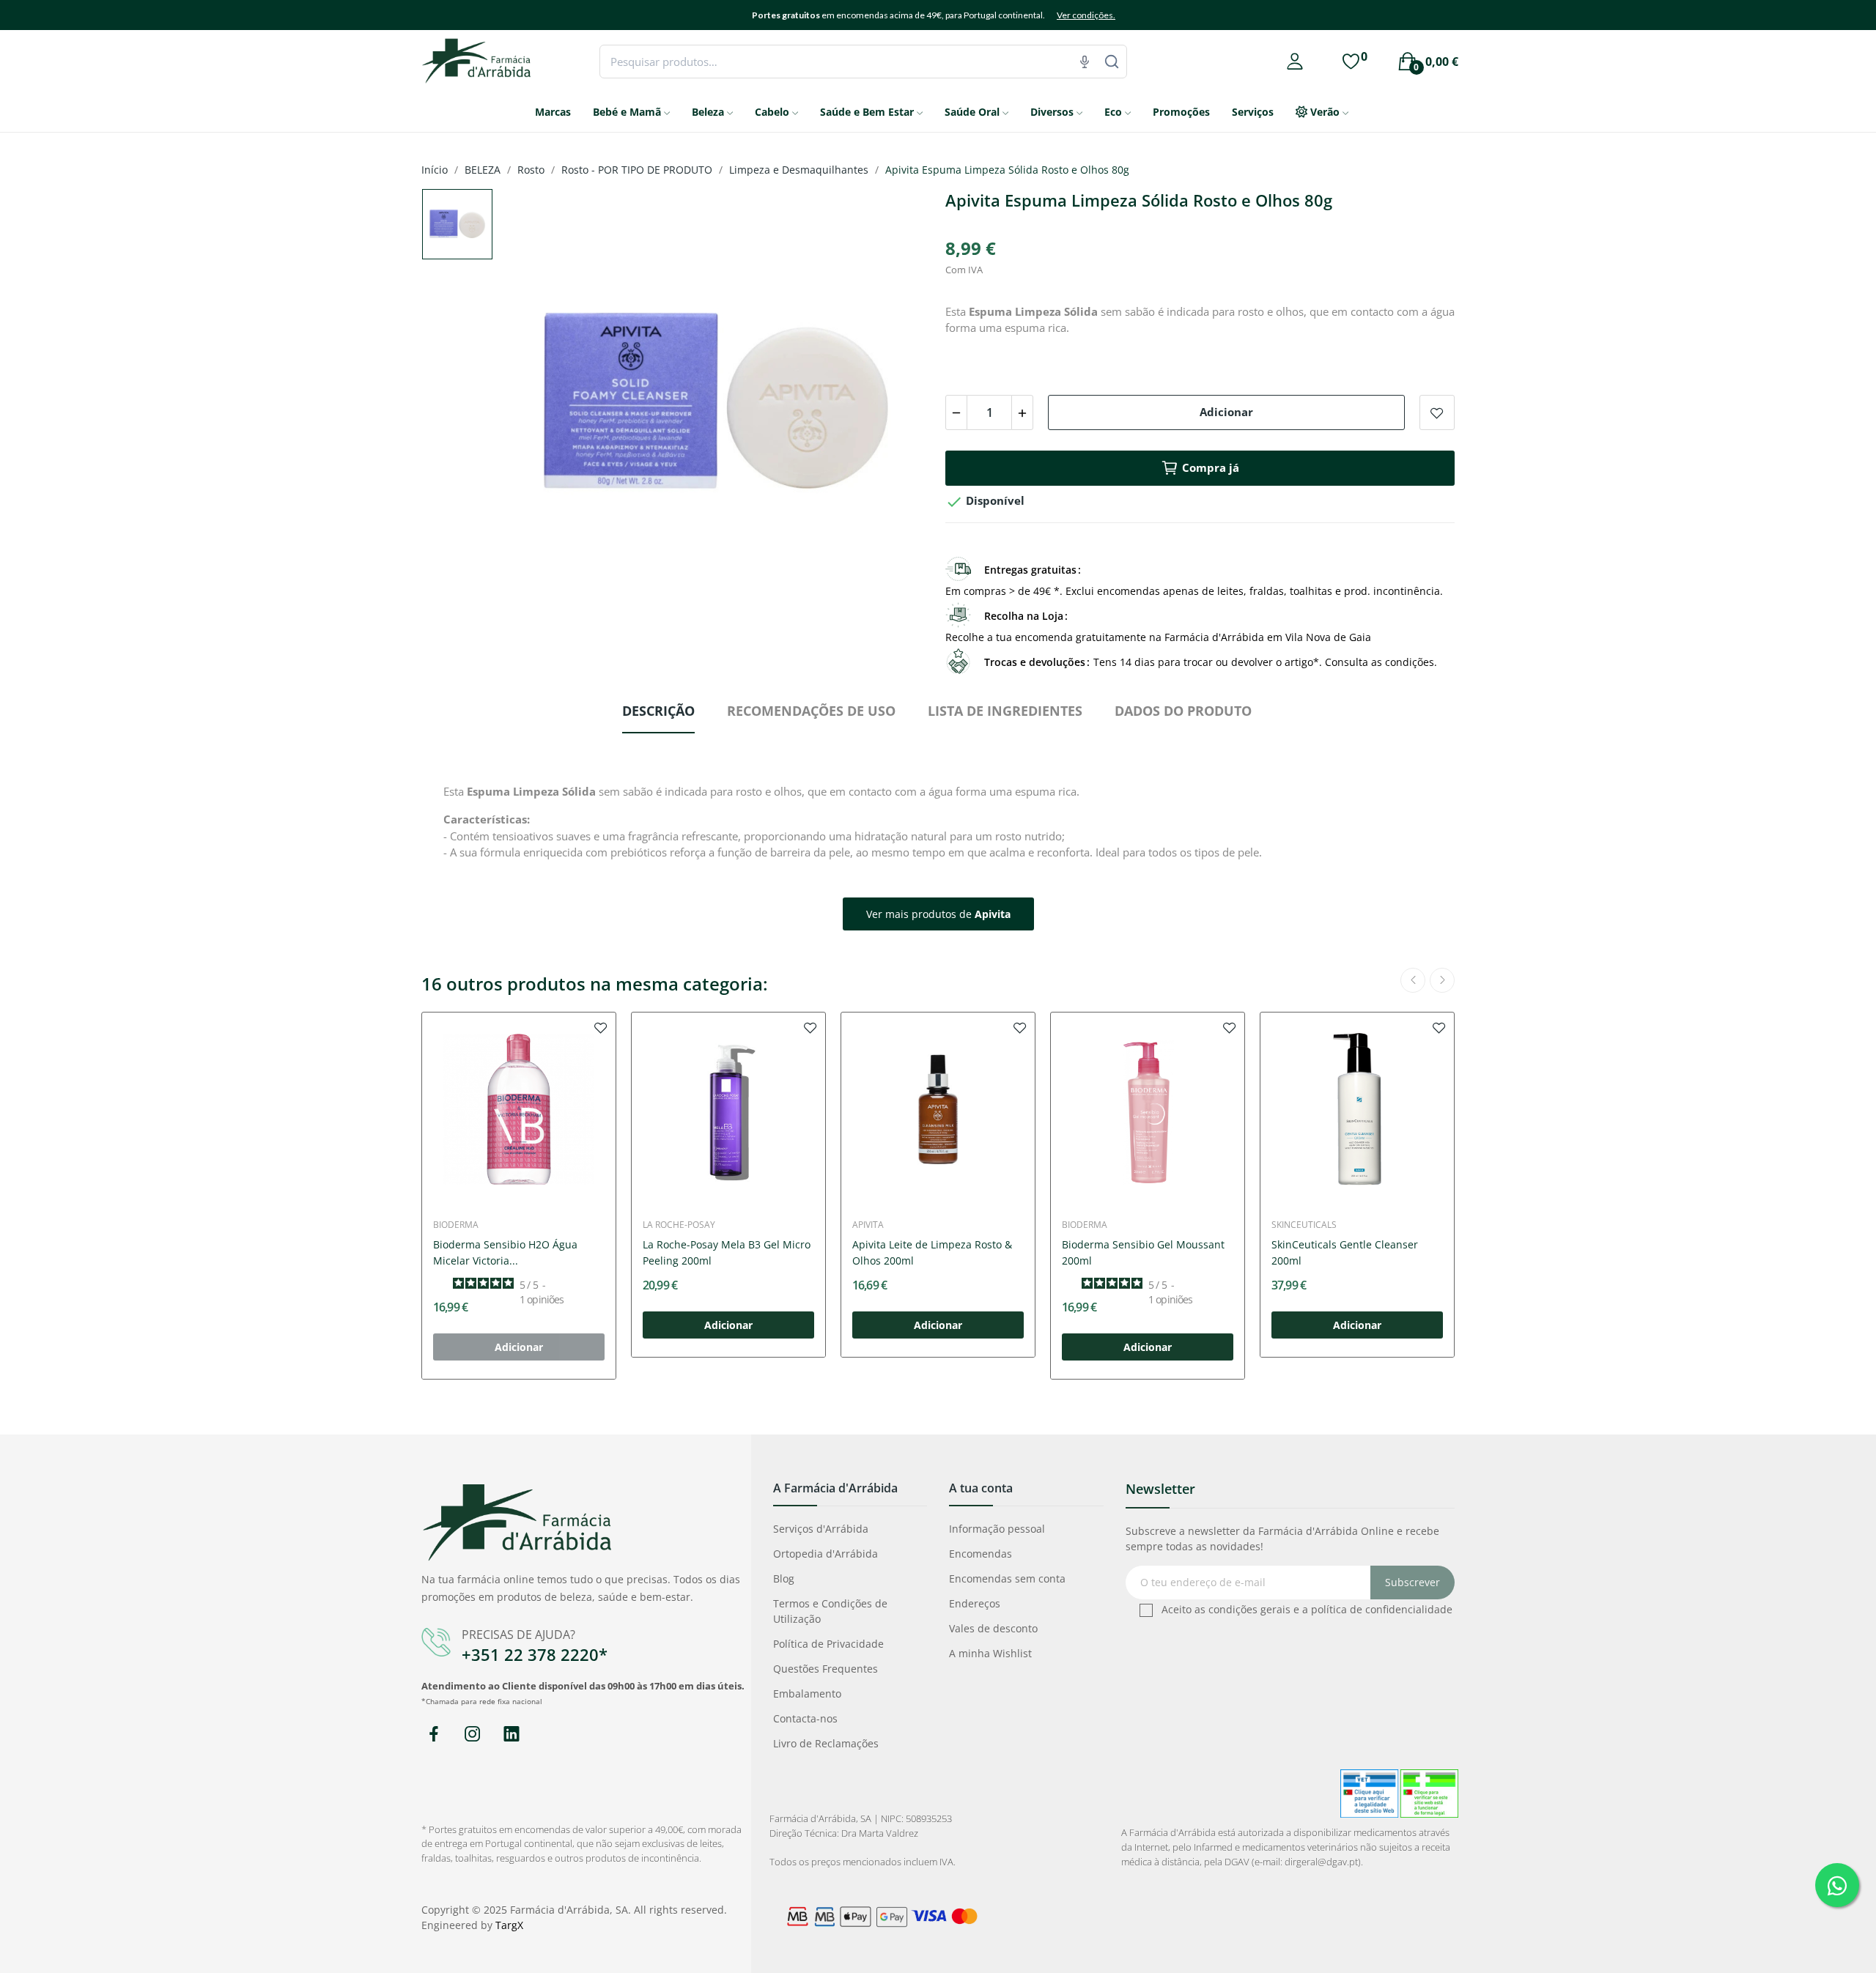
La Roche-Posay (679, 1225)
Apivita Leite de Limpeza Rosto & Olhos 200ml (932, 1252)
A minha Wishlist (990, 1653)
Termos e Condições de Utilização (830, 1611)
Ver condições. (1086, 15)
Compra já (1211, 467)
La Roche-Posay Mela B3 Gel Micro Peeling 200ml (727, 1252)
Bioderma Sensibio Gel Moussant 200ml (1143, 1252)
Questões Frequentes (826, 1669)
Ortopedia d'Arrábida (826, 1554)
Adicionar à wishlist (1437, 412)
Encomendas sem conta (1007, 1578)
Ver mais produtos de (938, 914)
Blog (784, 1578)
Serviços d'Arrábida (821, 1529)
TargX (509, 1925)
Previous (535, 405)
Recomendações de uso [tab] (811, 711)
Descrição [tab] (658, 711)
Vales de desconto (993, 1628)
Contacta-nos (805, 1718)
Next (896, 405)
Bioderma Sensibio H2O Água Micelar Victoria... (505, 1252)
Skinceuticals (1304, 1225)
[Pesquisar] (1112, 62)
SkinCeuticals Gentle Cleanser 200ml (1345, 1252)
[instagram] (472, 1735)
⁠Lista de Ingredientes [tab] (1005, 711)
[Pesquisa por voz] (1085, 62)
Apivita (868, 1225)
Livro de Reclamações (826, 1743)
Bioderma (456, 1225)
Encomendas (981, 1554)
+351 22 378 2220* (535, 1654)
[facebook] (433, 1735)
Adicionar (1226, 412)
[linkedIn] (511, 1735)
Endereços (975, 1603)
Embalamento (807, 1693)
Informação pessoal (997, 1529)
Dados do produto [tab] (1183, 711)
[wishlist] (601, 1027)
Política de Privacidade (828, 1644)
